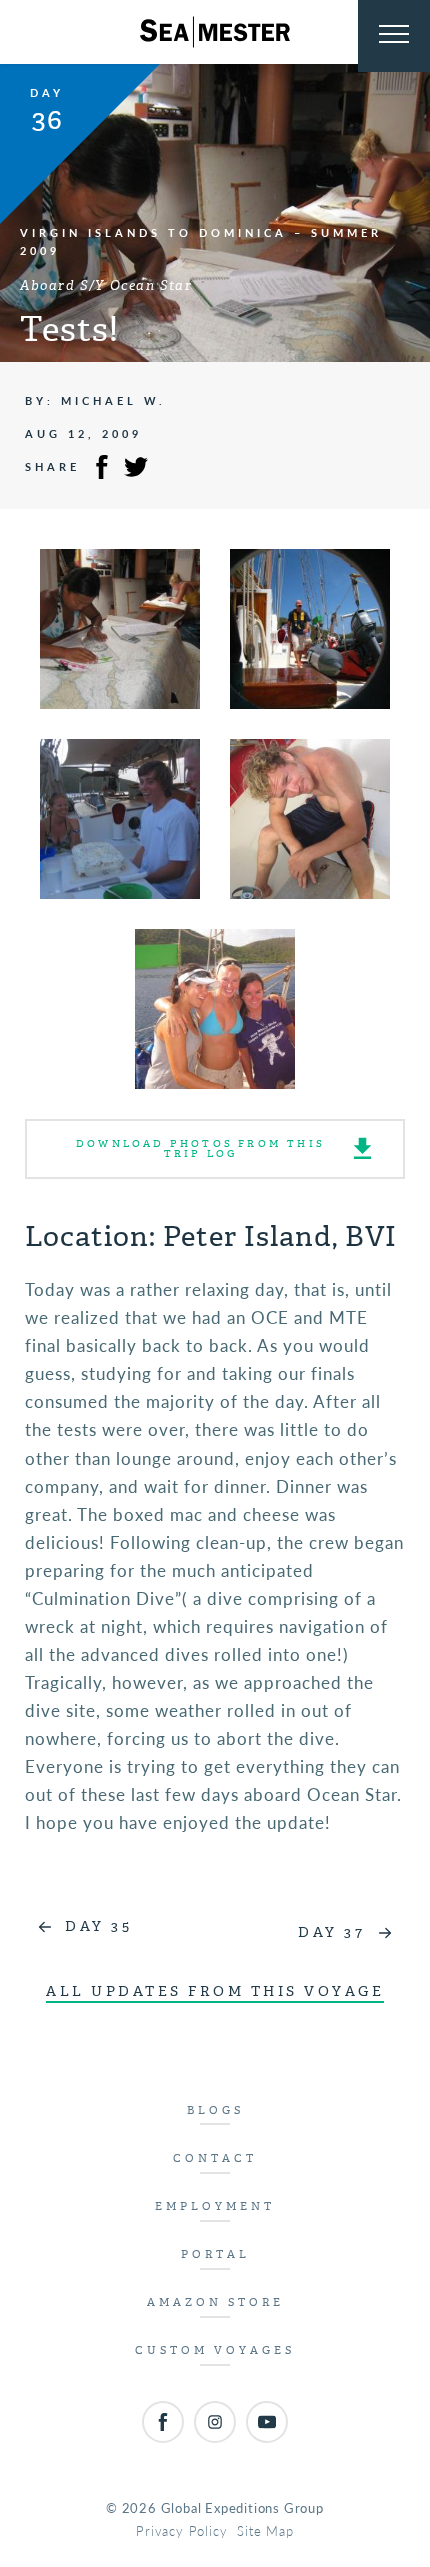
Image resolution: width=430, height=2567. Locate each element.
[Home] (215, 32)
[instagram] (215, 2422)
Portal (215, 2254)
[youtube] (267, 2422)
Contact (215, 2158)
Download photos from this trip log (200, 1148)
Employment (215, 2206)
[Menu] (394, 36)
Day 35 (98, 1926)
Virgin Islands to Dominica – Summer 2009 (201, 241)
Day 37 (331, 1932)
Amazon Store (215, 2302)
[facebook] (163, 2422)
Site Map (265, 2530)
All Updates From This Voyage (215, 1991)
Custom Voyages (215, 2350)
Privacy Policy (181, 2530)
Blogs (215, 2110)
